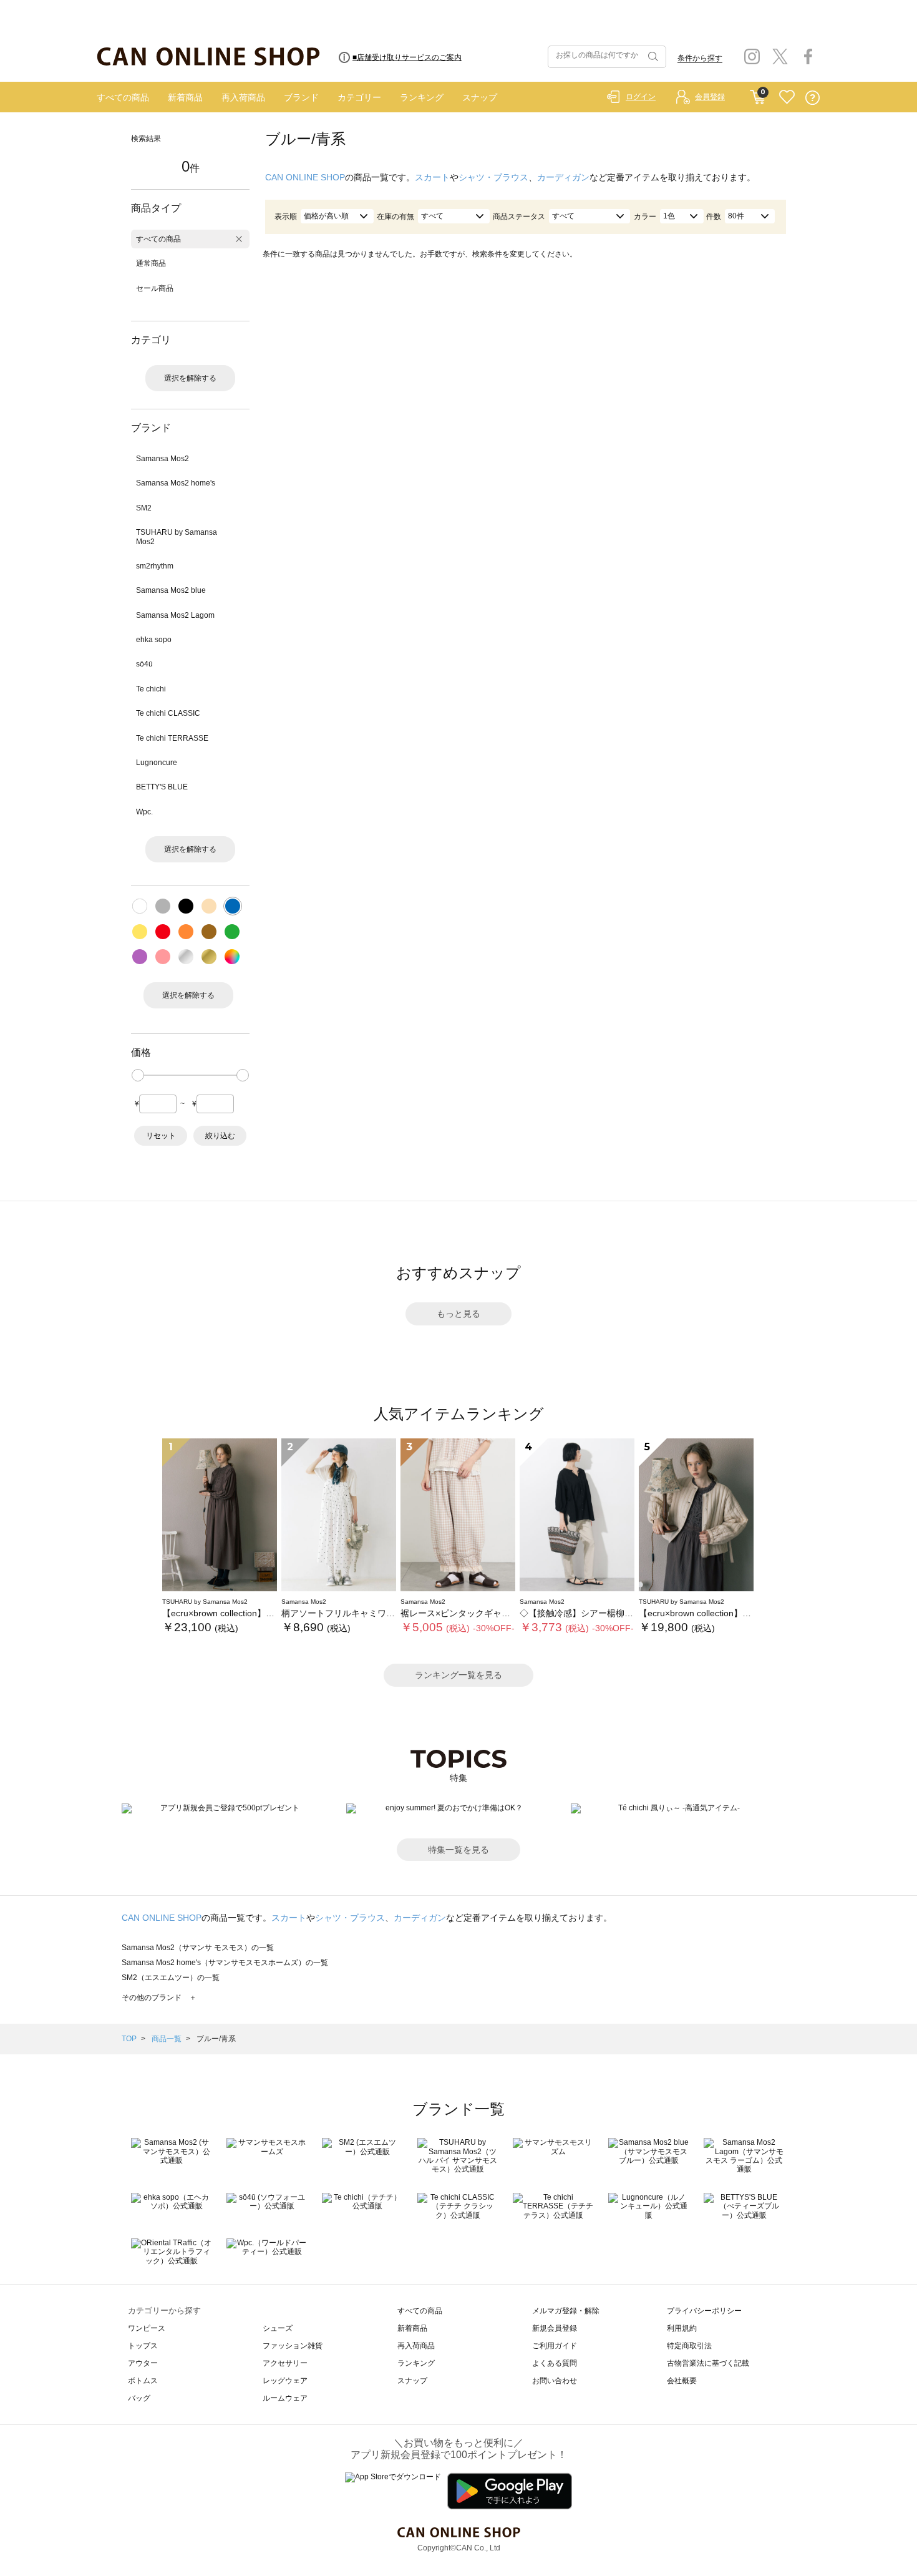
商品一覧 (167, 2039)
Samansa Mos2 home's (176, 483)
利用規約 (682, 2328)
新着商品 (185, 97)
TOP (129, 2039)
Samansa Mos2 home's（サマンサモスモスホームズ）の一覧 (225, 1963)
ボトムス (143, 2381)
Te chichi (151, 689)
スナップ (480, 97)
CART (758, 94)
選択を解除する (190, 378)
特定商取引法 (689, 2346)
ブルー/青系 (216, 2039)
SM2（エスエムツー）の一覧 (171, 1978)
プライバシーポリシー (704, 2311)
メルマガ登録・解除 (566, 2311)
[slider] (138, 1075)
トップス (143, 2346)
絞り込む (220, 1136)
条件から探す (700, 58)
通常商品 (151, 263)
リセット (161, 1136)
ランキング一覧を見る (458, 1675)
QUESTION (813, 98)
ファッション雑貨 (293, 2346)
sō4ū (144, 664)
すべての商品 (123, 97)
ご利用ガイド (555, 2346)
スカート (432, 177)
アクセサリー (285, 2363)
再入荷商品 (243, 97)
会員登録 (710, 97)
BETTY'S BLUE (162, 787)
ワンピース (147, 2328)
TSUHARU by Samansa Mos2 (177, 537)
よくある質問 (555, 2363)
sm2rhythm (155, 566)
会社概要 (682, 2381)
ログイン (641, 97)
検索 (652, 57)
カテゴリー (359, 97)
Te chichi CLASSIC (168, 713)
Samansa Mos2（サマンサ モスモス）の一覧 (198, 1948)
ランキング (422, 97)
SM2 (144, 508)
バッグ (139, 2398)
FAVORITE (787, 98)
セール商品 (155, 288)
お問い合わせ (555, 2381)
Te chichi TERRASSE (172, 738)
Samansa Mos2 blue (171, 590)
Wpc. (144, 812)
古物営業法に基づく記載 (708, 2363)
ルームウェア (285, 2398)
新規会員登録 (555, 2328)
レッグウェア (285, 2381)
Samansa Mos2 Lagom (175, 615)
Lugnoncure (157, 763)
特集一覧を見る (458, 1850)
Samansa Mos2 (163, 459)
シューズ (278, 2328)
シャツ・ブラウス (493, 177)
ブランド (301, 97)
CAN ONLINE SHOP (305, 177)
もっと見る (458, 1314)
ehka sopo (154, 640)
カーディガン (563, 177)
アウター (143, 2363)
